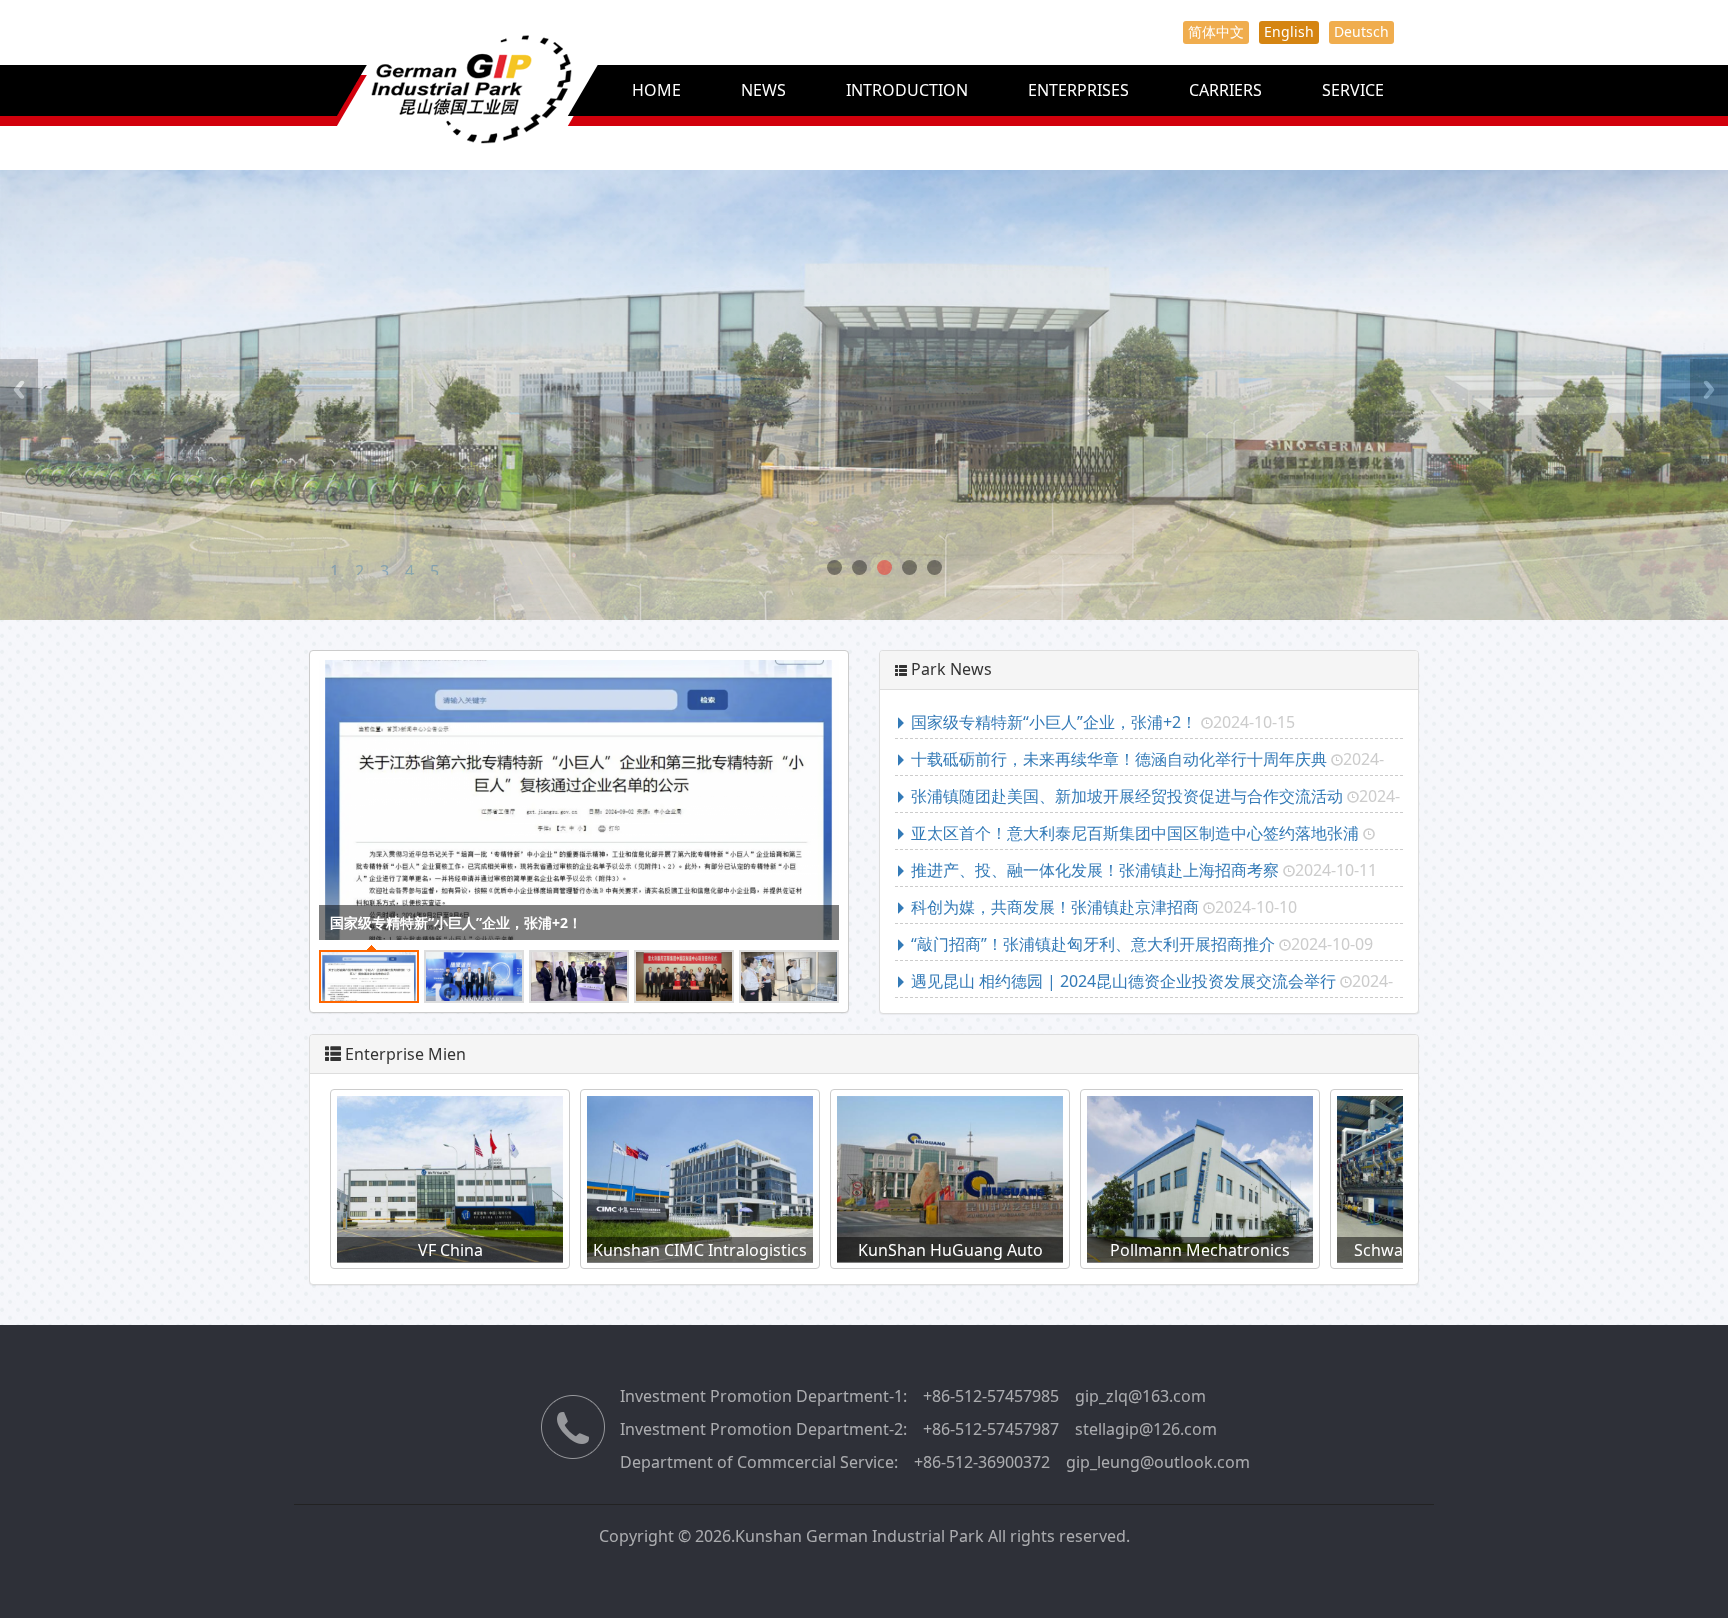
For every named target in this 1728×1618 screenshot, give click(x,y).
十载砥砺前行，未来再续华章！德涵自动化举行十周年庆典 (1119, 759)
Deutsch (1361, 31)
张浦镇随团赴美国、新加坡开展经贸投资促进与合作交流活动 (1127, 796)
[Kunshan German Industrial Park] (426, 110)
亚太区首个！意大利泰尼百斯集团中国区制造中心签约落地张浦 (1135, 833)
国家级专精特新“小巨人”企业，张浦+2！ (456, 922)
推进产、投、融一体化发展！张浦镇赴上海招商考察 (1095, 870)
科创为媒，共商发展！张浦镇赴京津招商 (1055, 907)
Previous (19, 389)
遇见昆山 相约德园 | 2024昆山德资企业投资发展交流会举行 (1123, 981)
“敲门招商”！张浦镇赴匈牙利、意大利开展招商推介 (1093, 944)
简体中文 (1216, 31)
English (1289, 31)
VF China (417, 1250)
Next (1709, 389)
